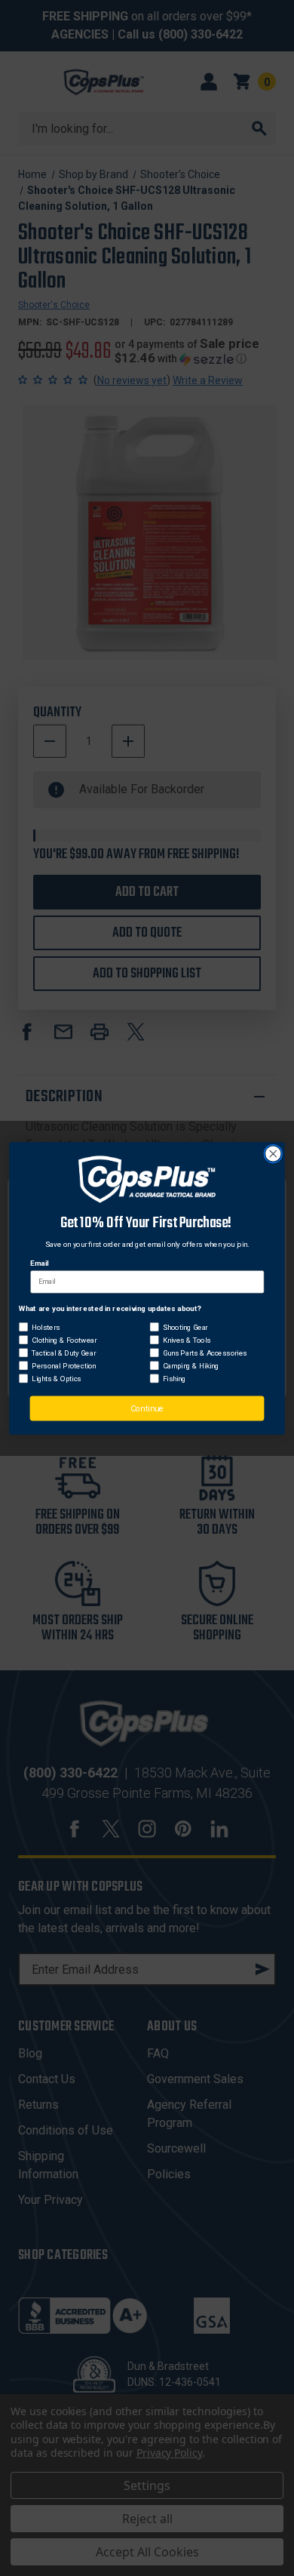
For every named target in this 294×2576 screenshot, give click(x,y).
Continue (147, 1408)
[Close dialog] (273, 1154)
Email (39, 1263)
